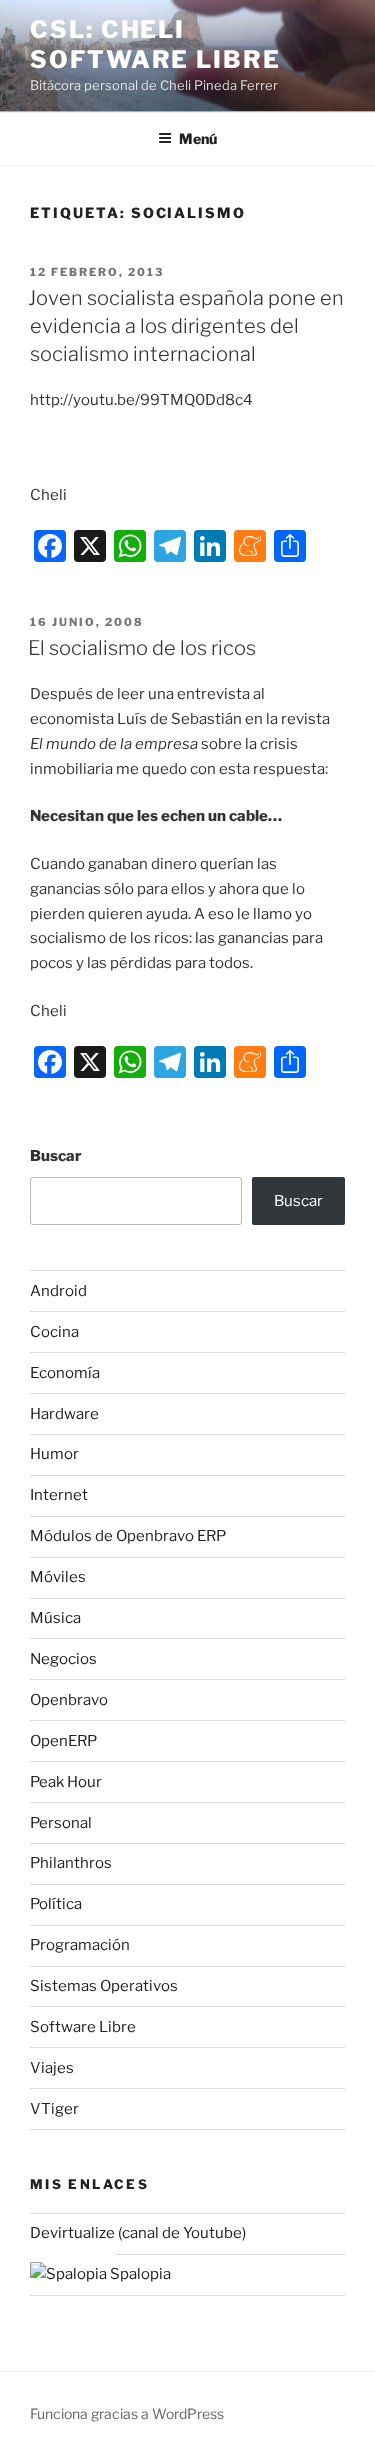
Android (58, 1291)
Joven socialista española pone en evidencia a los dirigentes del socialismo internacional (186, 326)
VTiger (54, 2109)
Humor (54, 1454)
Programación (80, 1945)
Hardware (64, 1414)
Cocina (54, 1332)
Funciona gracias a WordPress (127, 2413)
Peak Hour (66, 1782)
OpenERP (63, 1741)
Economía (65, 1373)
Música (55, 1618)
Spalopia (139, 2274)
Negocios (63, 1659)
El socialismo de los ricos (142, 648)
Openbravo (69, 1700)
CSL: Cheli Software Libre (155, 44)
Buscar (56, 1156)
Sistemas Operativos (104, 1986)
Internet (59, 1495)
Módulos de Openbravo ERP (128, 1536)
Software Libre (83, 2027)
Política (56, 1904)
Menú (198, 138)
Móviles (58, 1577)
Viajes (52, 2068)
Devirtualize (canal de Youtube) (138, 2233)
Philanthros (71, 1863)
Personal (61, 1823)
